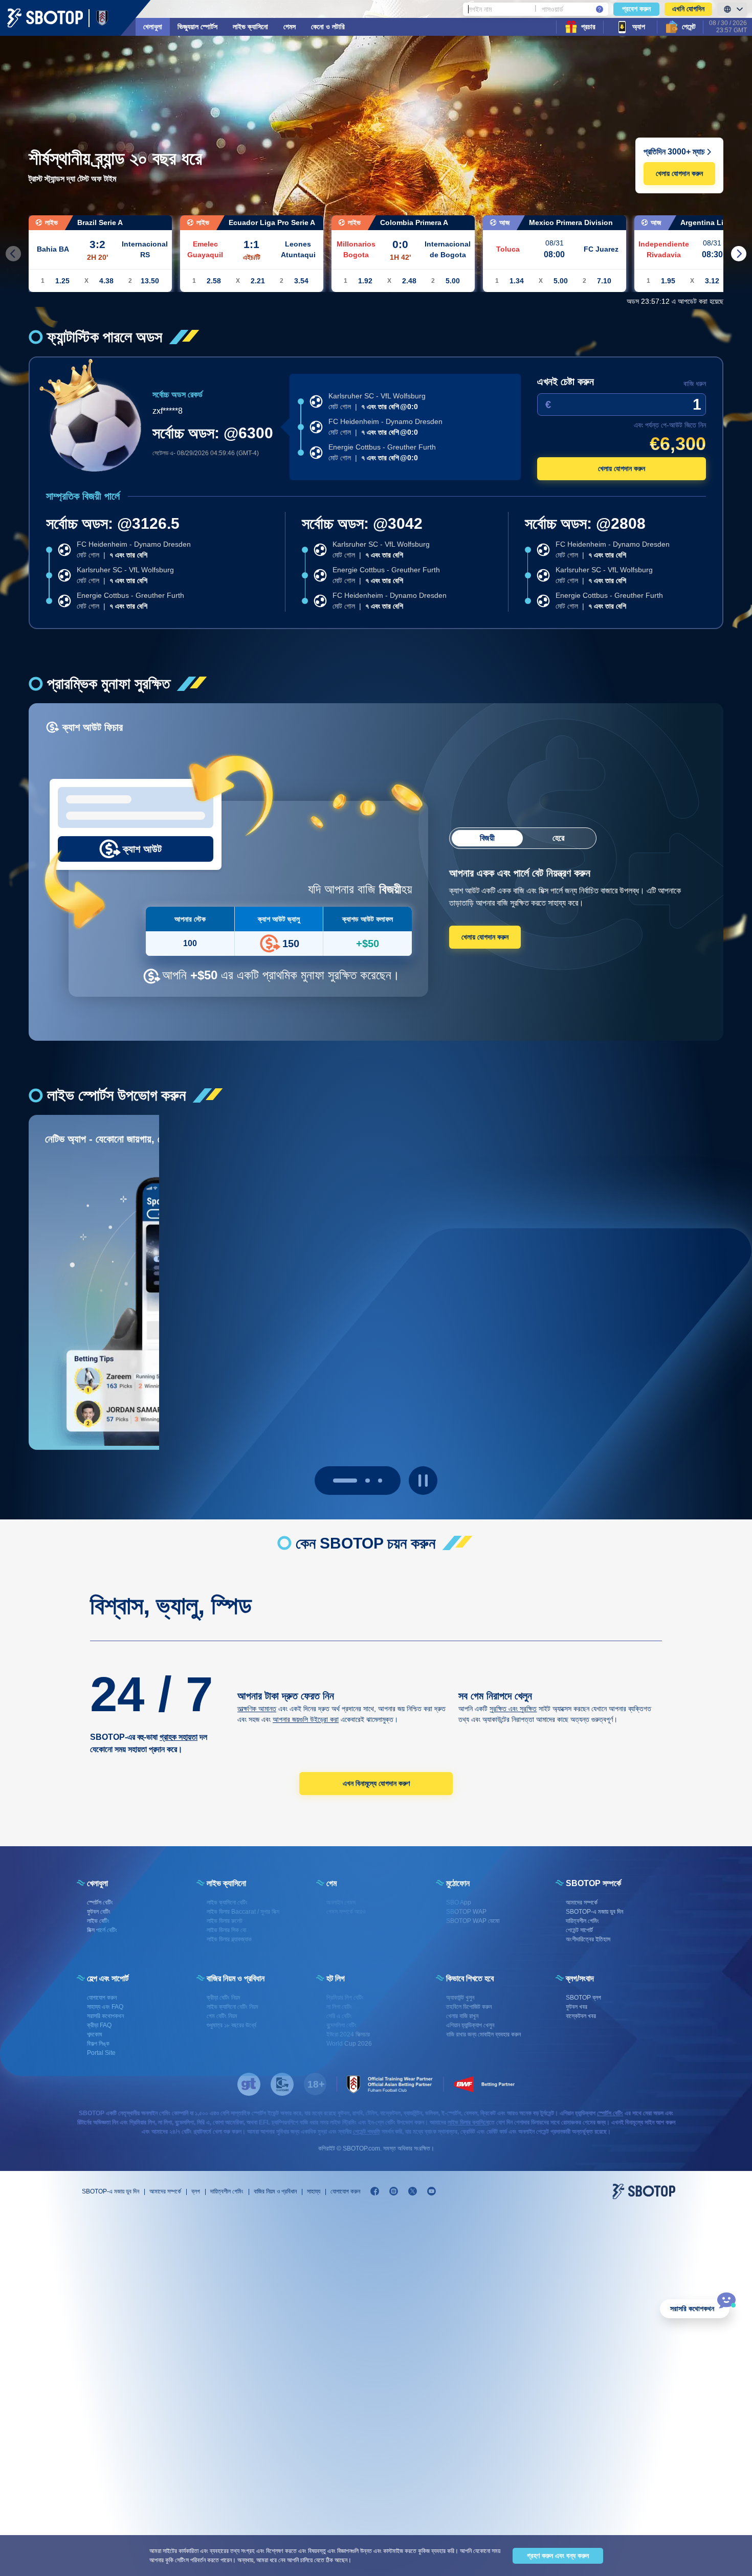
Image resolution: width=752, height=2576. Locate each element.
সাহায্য (314, 2191)
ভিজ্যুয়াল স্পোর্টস (197, 27)
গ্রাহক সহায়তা (179, 1737)
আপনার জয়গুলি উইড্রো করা (306, 1719)
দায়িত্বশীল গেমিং (227, 2191)
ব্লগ (196, 2191)
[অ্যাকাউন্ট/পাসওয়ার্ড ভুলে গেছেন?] (600, 9)
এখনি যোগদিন (688, 9)
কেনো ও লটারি (328, 27)
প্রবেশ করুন (636, 9)
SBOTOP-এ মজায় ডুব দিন (110, 2191)
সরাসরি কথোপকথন (692, 2309)
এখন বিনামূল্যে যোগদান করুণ (376, 1783)
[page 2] (380, 1481)
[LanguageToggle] (732, 9)
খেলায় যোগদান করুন (679, 173)
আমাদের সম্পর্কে (165, 2191)
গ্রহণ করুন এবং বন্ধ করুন (558, 2556)
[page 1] (358, 1481)
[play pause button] (423, 1481)
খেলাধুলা (153, 27)
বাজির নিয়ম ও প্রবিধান (275, 2191)
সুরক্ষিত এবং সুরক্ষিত (513, 1709)
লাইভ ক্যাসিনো (250, 27)
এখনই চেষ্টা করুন (566, 382)
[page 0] (335, 1481)
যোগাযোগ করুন (345, 2191)
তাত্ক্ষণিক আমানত (257, 1709)
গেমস (290, 27)
